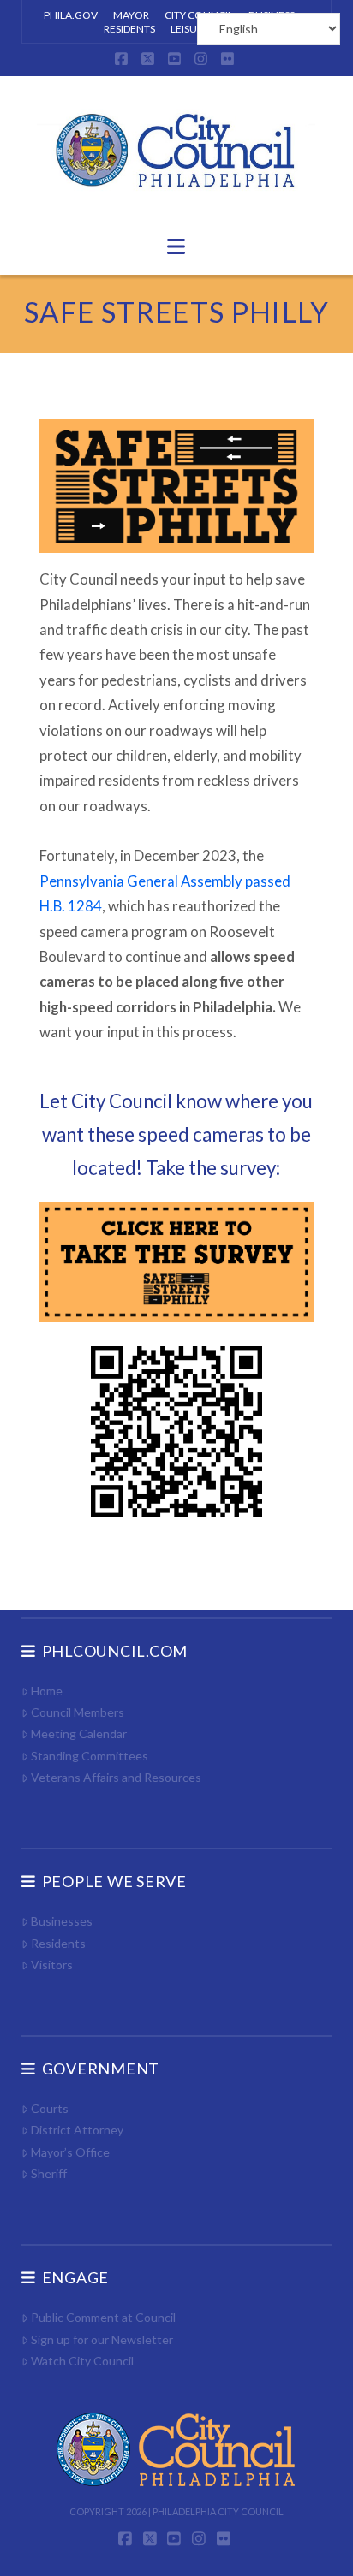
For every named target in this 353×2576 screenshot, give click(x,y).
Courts (50, 2108)
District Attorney (77, 2130)
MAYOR (131, 15)
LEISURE (190, 29)
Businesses (62, 1921)
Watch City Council (82, 2361)
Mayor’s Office (70, 2152)
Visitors (52, 1965)
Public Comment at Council (103, 2317)
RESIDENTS (129, 29)
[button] (176, 246)
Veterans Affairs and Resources (116, 1777)
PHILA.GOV (71, 15)
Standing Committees (90, 1756)
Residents (58, 1943)
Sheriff (49, 2173)
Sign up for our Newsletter (102, 2339)
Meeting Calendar (79, 1733)
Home (47, 1691)
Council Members (78, 1712)
